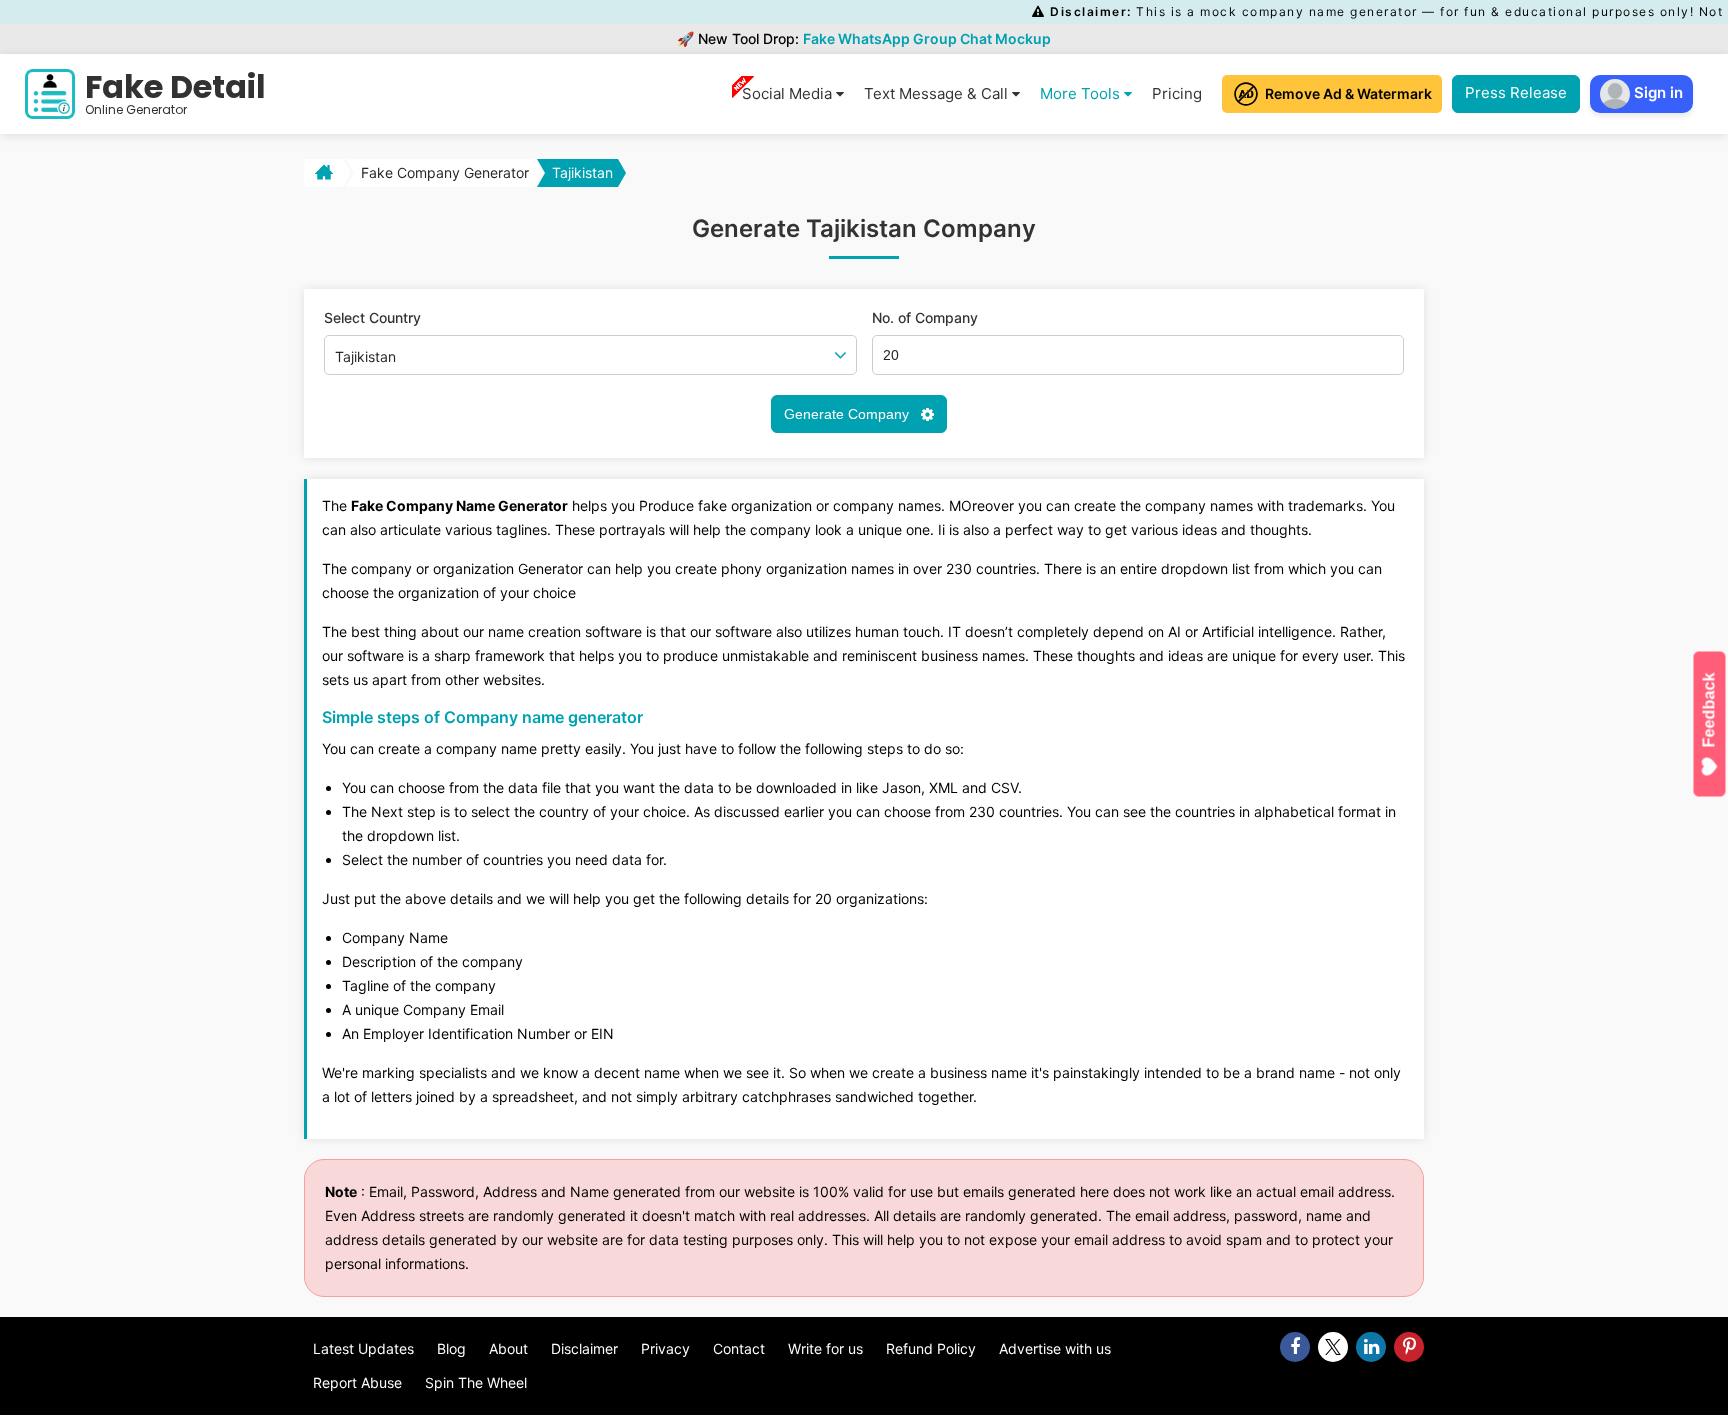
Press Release (1516, 92)
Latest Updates (363, 1348)
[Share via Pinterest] (1409, 1347)
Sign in (1656, 92)
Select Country (372, 318)
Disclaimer (584, 1348)
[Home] (321, 173)
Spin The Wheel (476, 1382)
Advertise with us (1055, 1348)
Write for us (825, 1348)
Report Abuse (357, 1382)
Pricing (1177, 93)
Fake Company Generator (445, 172)
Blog (451, 1348)
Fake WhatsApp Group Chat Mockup (927, 38)
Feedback (1709, 709)
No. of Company (925, 318)
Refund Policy (931, 1348)
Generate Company (848, 414)
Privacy (665, 1348)
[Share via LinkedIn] (1371, 1347)
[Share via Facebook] (1295, 1347)
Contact (739, 1348)
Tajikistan (582, 172)
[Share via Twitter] (1333, 1347)
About (508, 1348)
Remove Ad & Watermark (1348, 93)
